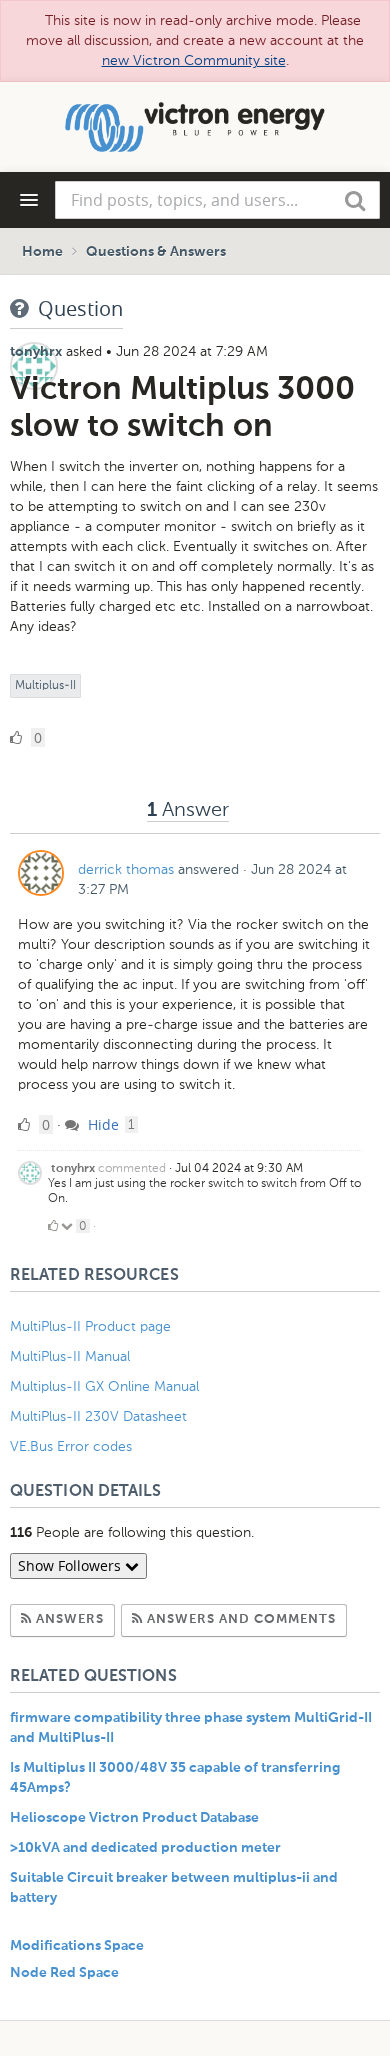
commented (132, 1168)
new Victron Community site (194, 60)
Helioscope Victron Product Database (134, 1818)
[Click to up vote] (53, 1226)
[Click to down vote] (68, 1226)
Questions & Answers (156, 252)
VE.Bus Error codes (71, 1446)
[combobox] (217, 200)
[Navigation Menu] (29, 200)
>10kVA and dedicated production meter (145, 1848)
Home (42, 252)
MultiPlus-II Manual (70, 1356)
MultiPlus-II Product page (92, 1326)
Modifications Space (77, 1946)
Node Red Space (64, 1973)
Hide (101, 1124)
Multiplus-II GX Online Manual (104, 1386)
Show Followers (71, 1565)
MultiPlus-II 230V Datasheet (100, 1416)
